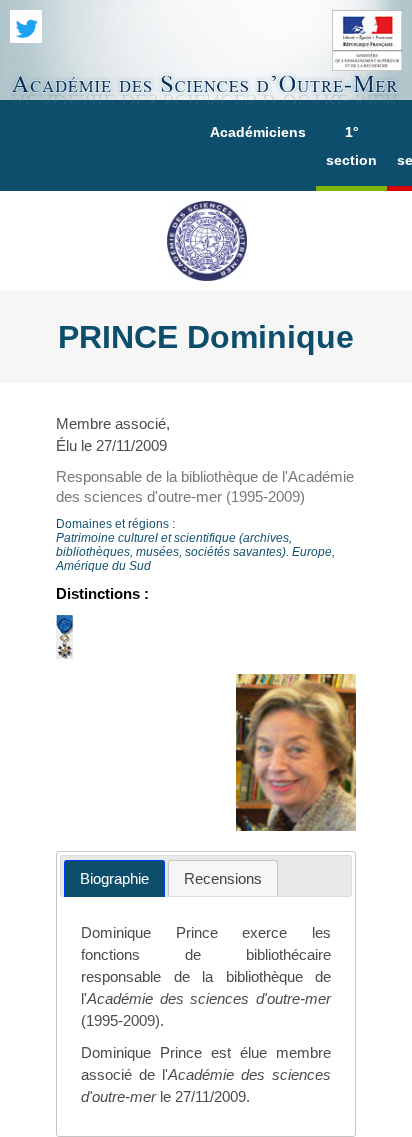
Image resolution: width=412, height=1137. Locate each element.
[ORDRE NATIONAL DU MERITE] (64, 659)
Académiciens (258, 132)
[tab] (114, 878)
